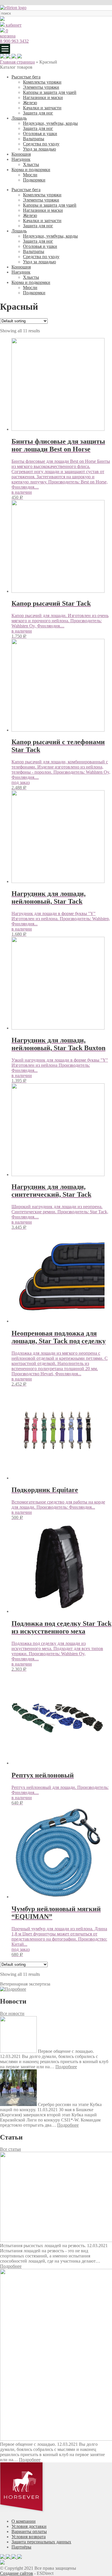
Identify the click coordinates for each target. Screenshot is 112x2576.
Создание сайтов (17, 2573)
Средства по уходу (41, 144)
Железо (30, 103)
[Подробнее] (13, 1989)
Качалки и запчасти (42, 108)
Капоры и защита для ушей (50, 92)
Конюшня (21, 154)
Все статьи (10, 2149)
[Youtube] (3, 57)
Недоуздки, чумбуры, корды (50, 123)
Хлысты (31, 164)
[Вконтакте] (20, 57)
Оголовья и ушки (40, 134)
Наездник (21, 159)
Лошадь (19, 118)
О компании (24, 2521)
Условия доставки (29, 2526)
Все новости (12, 2013)
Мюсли (30, 175)
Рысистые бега (26, 77)
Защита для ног (38, 113)
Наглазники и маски (43, 97)
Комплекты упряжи (42, 82)
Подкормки (34, 180)
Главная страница (17, 62)
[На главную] (13, 8)
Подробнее (66, 2067)
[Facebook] (14, 57)
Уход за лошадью (39, 149)
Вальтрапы (34, 139)
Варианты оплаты (29, 2531)
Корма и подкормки (31, 170)
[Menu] (5, 49)
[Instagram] (9, 57)
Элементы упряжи (41, 87)
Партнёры (21, 2547)
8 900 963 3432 (14, 41)
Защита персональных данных (41, 2542)
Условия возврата (29, 2537)
